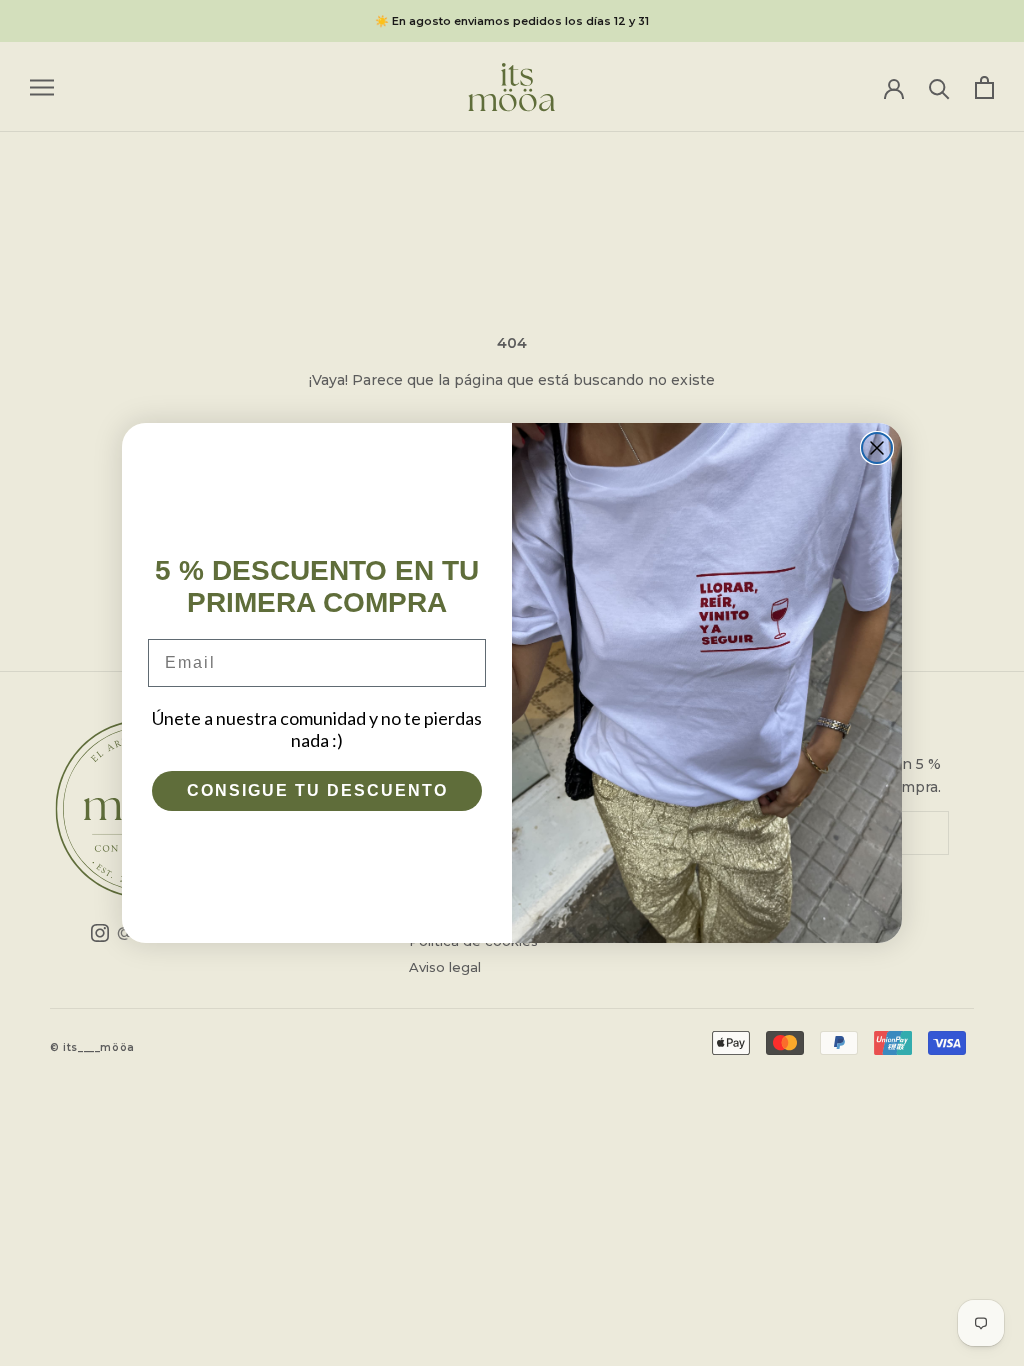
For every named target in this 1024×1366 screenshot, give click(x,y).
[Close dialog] (877, 448)
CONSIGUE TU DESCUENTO (317, 790)
